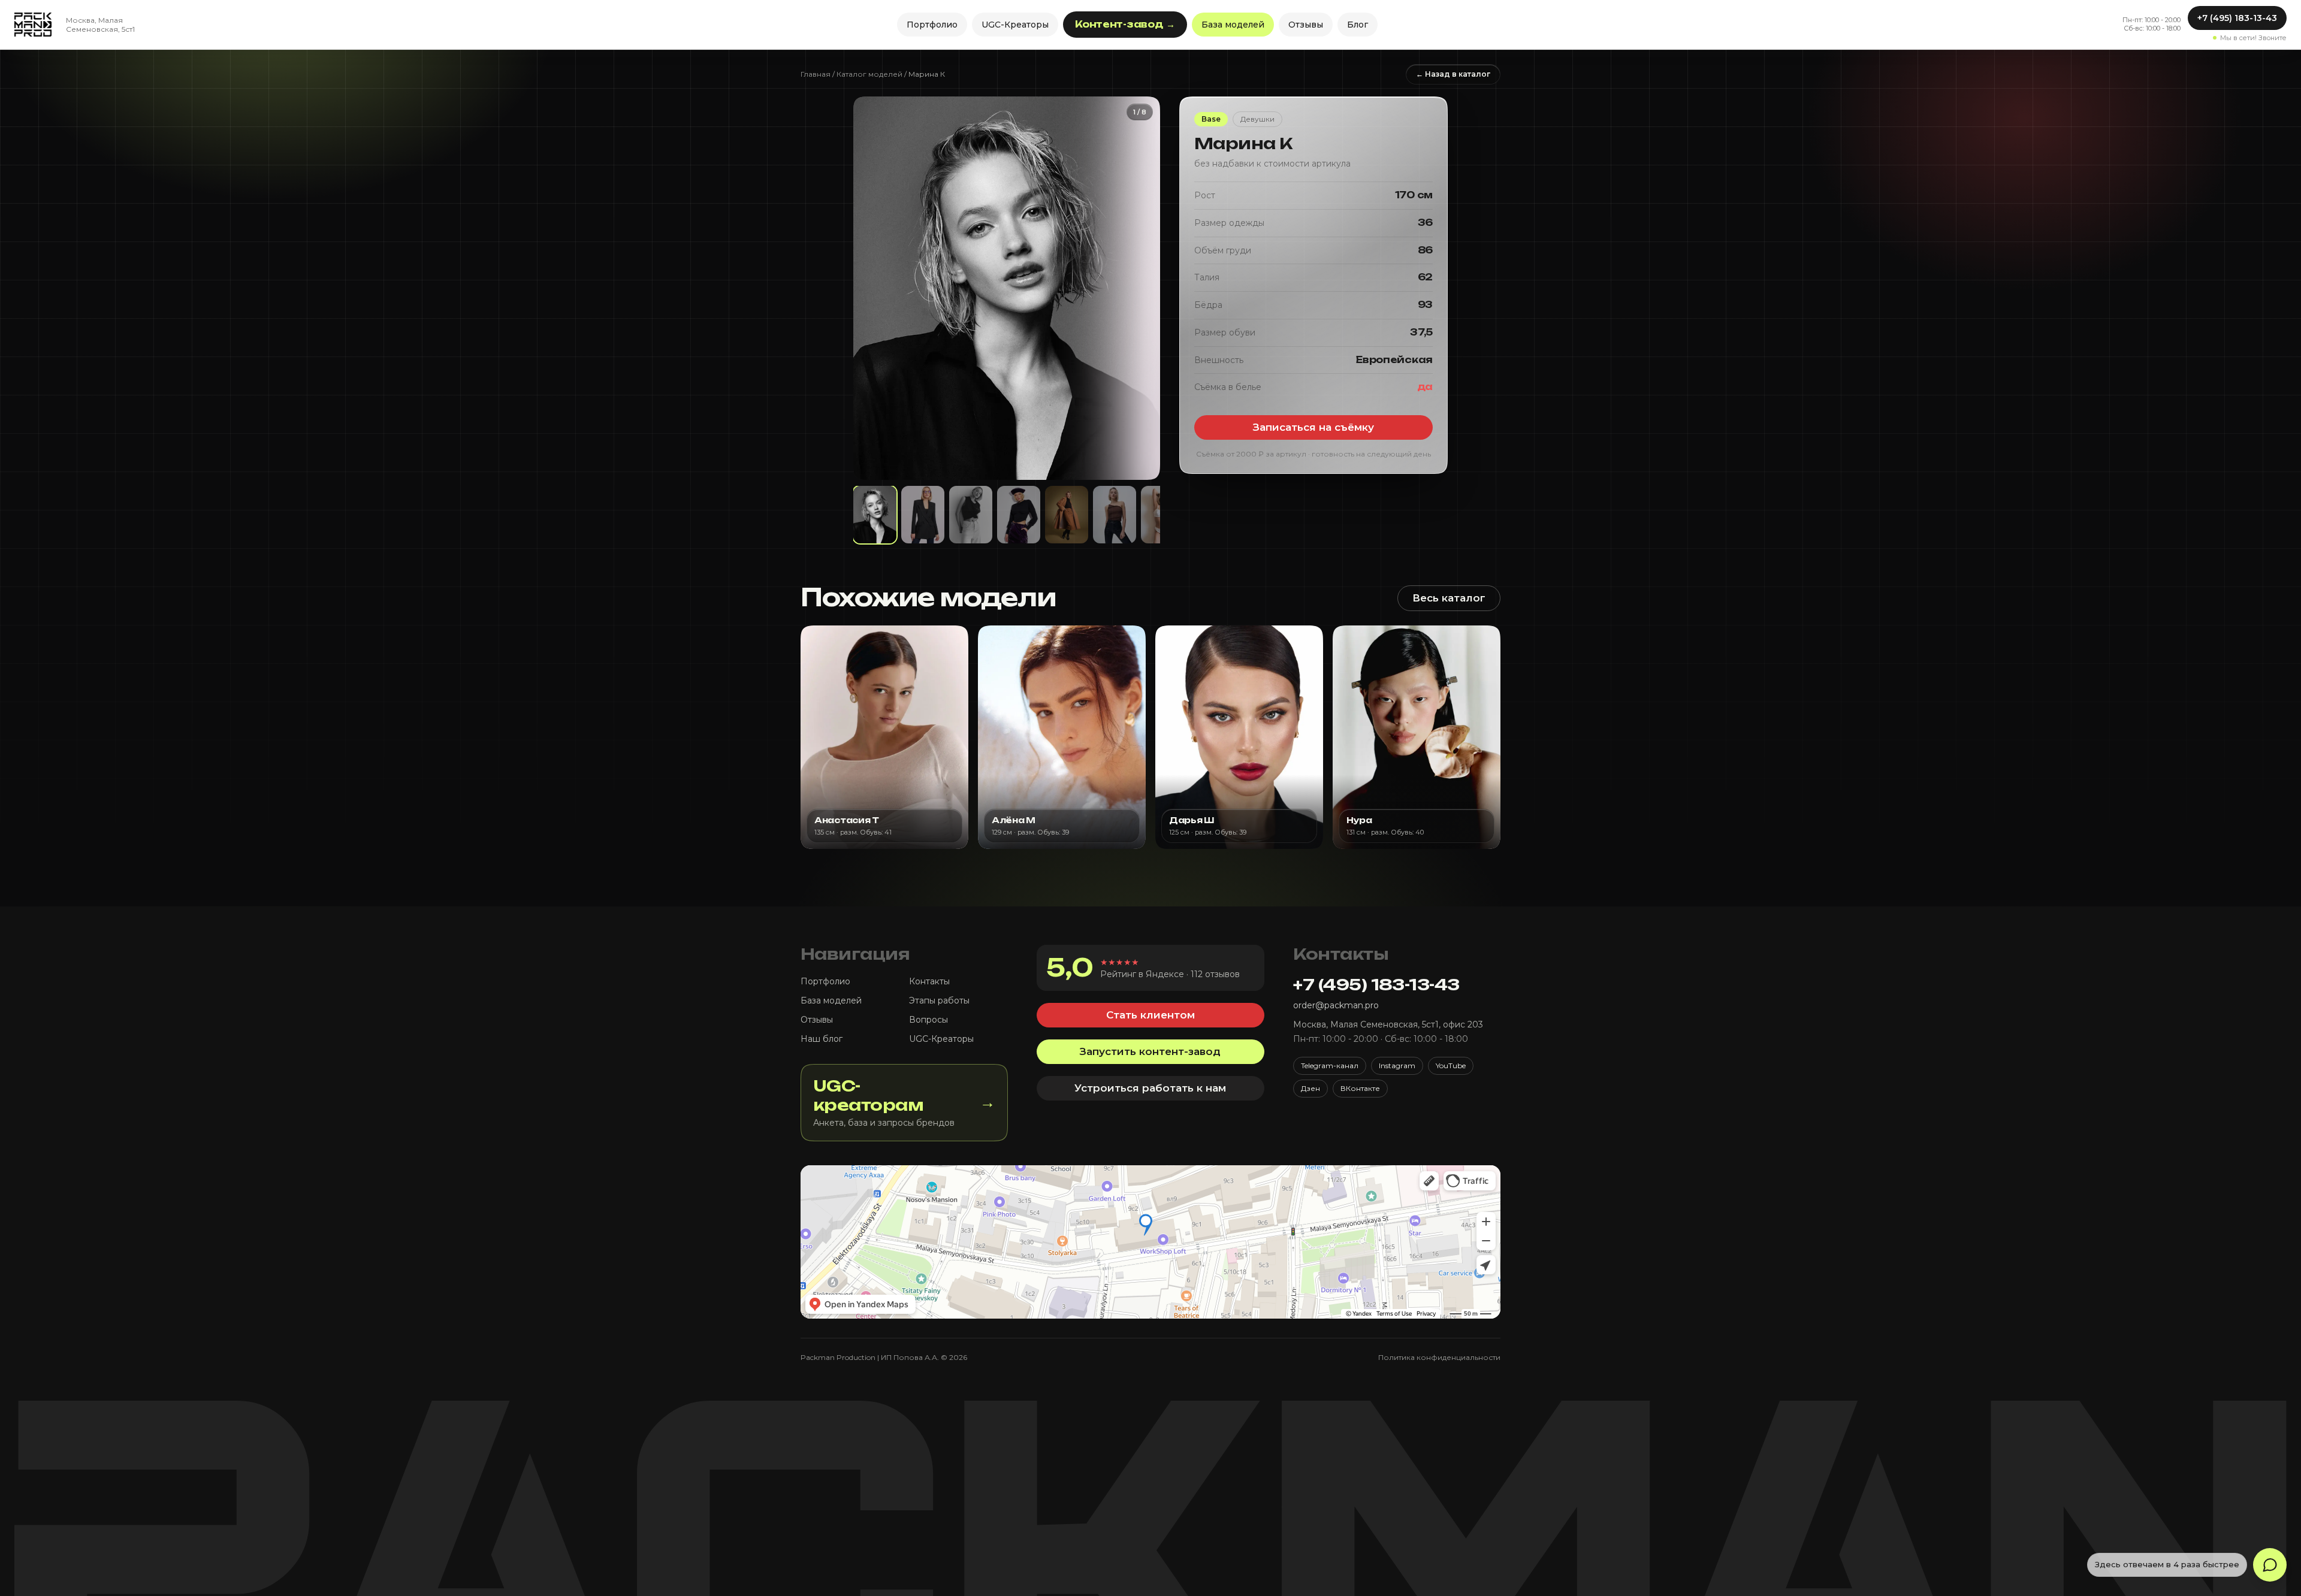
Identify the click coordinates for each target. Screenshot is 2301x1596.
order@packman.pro (1336, 1005)
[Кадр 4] (1019, 515)
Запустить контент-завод (1150, 1051)
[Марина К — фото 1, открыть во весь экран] (1007, 288)
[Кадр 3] (971, 515)
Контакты (929, 981)
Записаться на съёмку (1313, 427)
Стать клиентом (1150, 1015)
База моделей (1233, 25)
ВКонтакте (1360, 1088)
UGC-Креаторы (1015, 25)
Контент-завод (1125, 24)
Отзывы (1306, 25)
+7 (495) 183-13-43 (2237, 18)
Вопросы (928, 1020)
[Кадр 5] (1067, 515)
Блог (1358, 25)
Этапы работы (939, 1000)
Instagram (1397, 1065)
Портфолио (932, 25)
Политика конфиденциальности (1439, 1357)
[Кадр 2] (923, 515)
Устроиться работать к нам (1150, 1088)
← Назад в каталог (1453, 74)
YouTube (1451, 1065)
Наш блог (822, 1039)
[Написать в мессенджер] (2270, 1565)
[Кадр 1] (875, 515)
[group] (1007, 288)
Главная (816, 74)
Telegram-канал (1330, 1065)
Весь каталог (1449, 598)
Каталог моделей (869, 74)
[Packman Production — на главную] (33, 25)
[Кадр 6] (1115, 515)
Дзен (1310, 1088)
